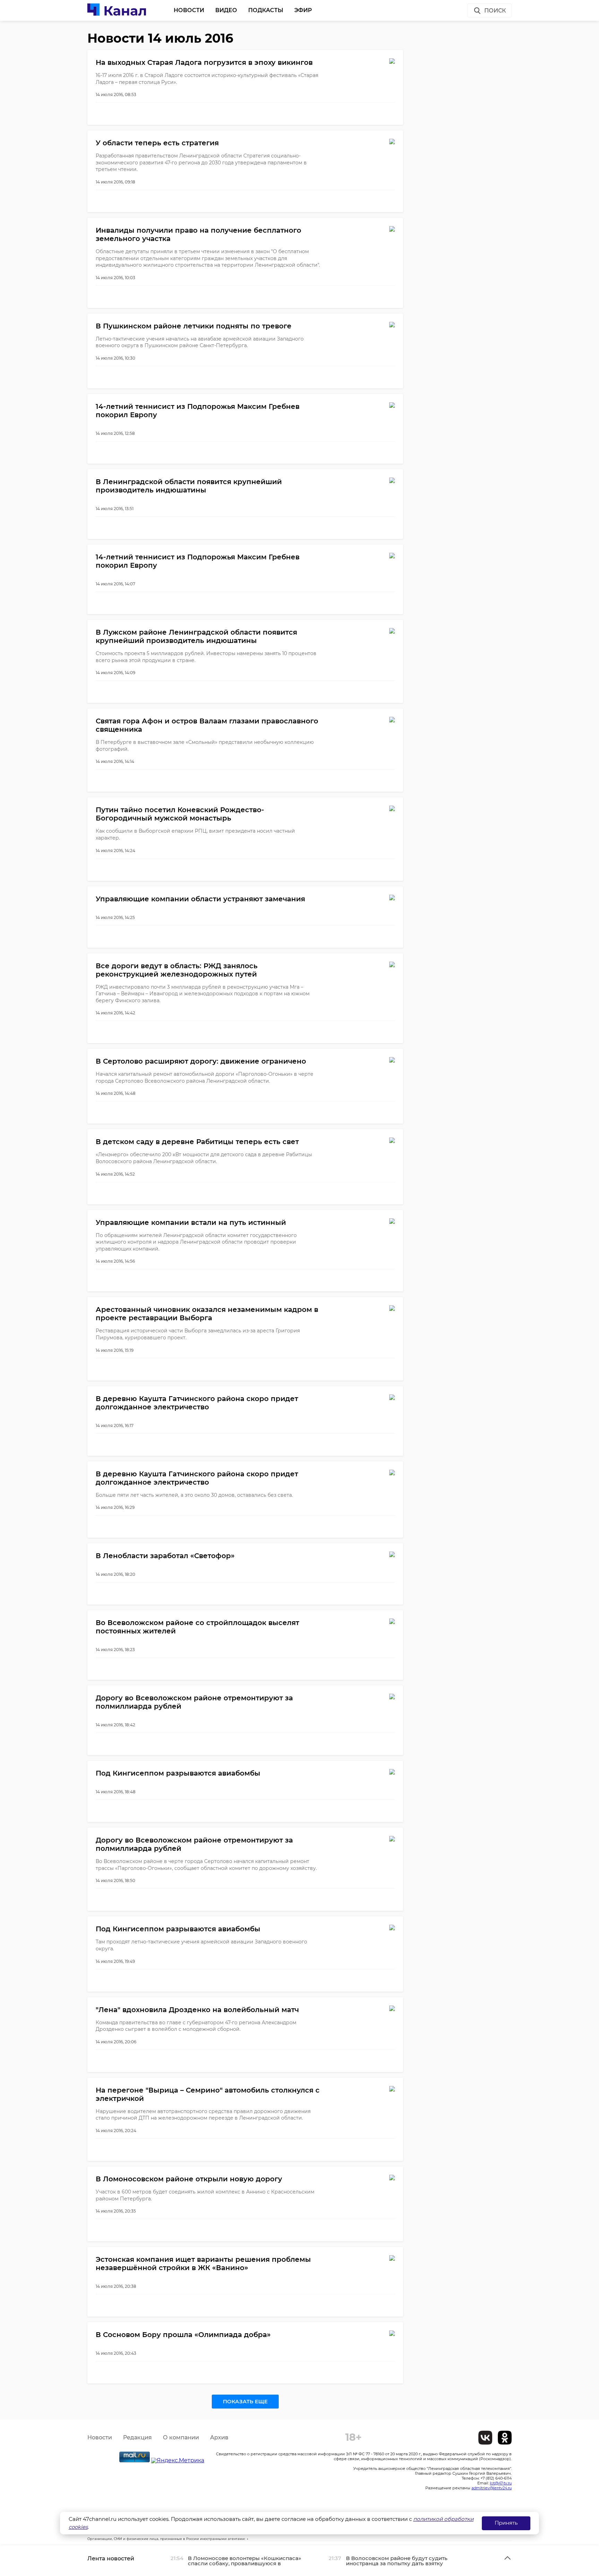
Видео (226, 10)
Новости (189, 10)
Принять (506, 2523)
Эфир (303, 10)
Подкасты (266, 10)
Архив (219, 2437)
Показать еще (245, 2401)
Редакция (137, 2437)
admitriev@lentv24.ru (492, 2488)
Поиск (495, 11)
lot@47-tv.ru (501, 2483)
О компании (181, 2437)
